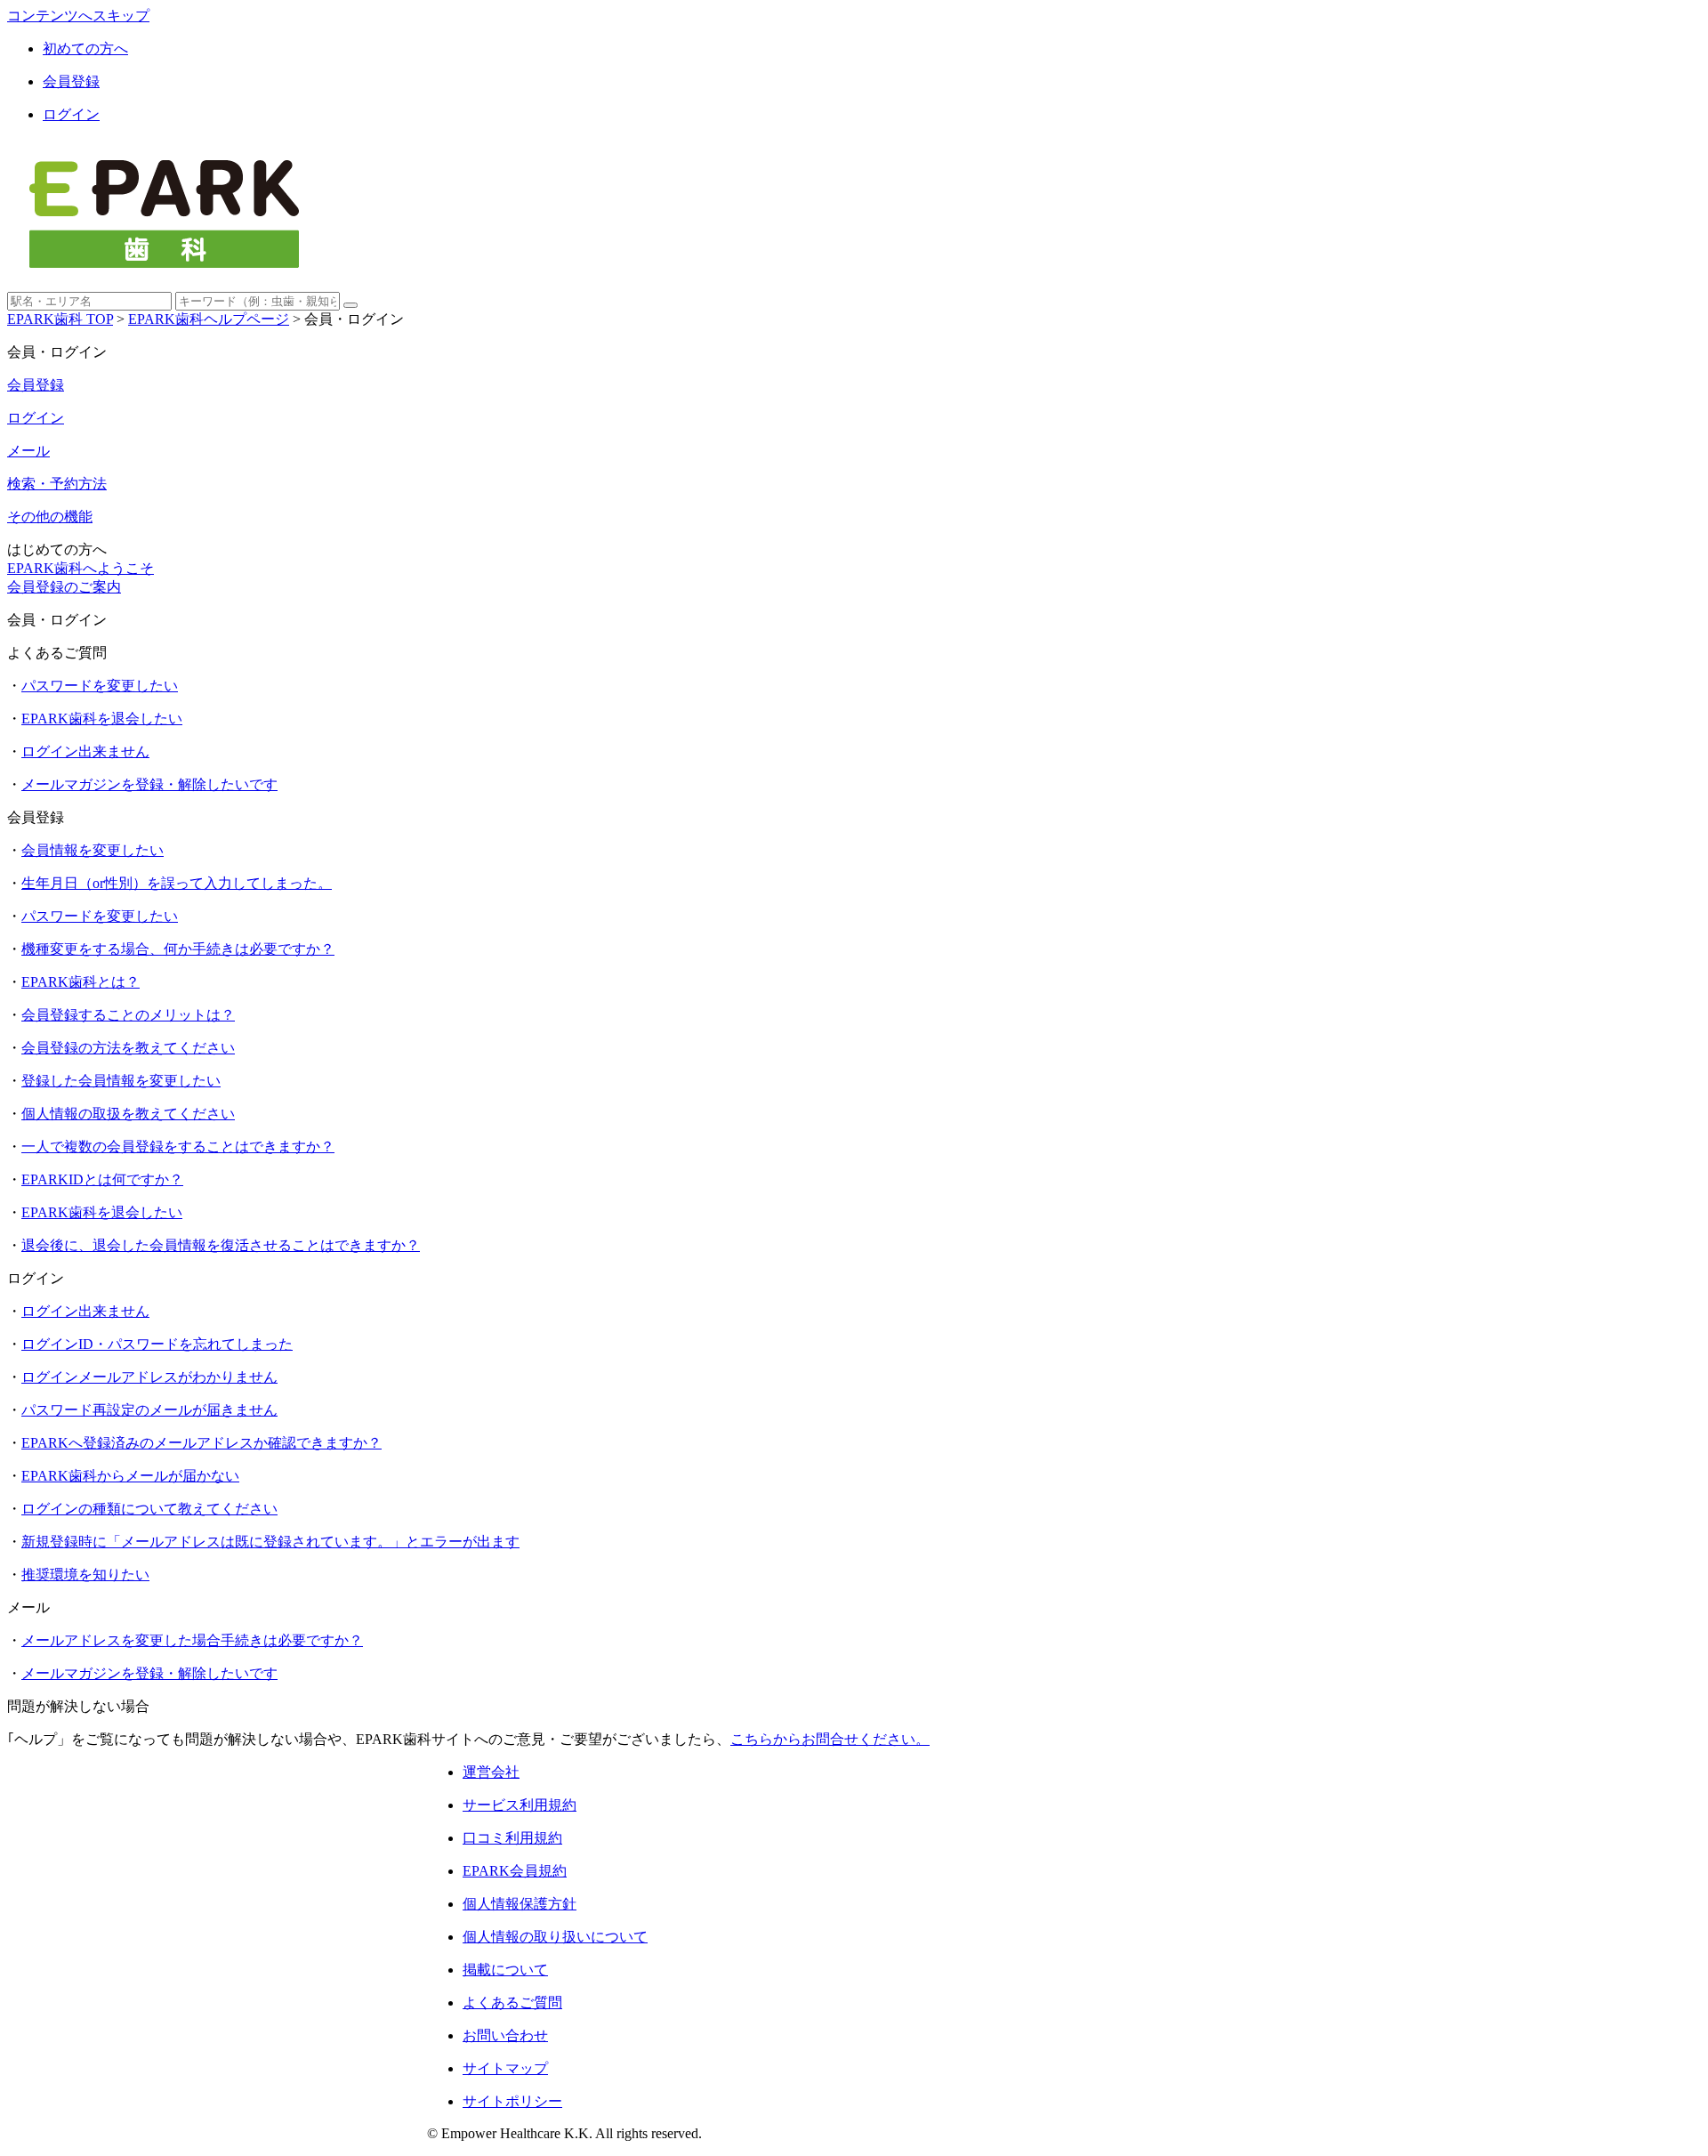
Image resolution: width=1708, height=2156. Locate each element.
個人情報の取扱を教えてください (128, 1114)
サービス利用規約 (520, 1805)
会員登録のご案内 (64, 587)
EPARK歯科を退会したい (102, 719)
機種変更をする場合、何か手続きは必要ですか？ (178, 949)
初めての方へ (85, 48)
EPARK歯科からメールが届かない (130, 1476)
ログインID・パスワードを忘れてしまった (157, 1344)
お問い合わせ (505, 2035)
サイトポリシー (512, 2101)
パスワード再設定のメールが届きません (149, 1410)
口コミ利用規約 (512, 1838)
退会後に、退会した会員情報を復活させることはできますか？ (221, 1245)
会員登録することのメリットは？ (128, 1015)
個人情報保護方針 (520, 1904)
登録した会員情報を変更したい (121, 1081)
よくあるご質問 (512, 2003)
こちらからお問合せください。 (830, 1739)
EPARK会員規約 (515, 1871)
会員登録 (71, 81)
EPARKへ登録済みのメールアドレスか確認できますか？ (201, 1443)
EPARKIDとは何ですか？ (102, 1179)
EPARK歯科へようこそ (81, 568)
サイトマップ (505, 2068)
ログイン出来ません (85, 751)
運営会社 (491, 1772)
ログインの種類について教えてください (149, 1509)
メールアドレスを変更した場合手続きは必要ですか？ (192, 1640)
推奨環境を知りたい (85, 1575)
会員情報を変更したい (93, 850)
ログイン (71, 114)
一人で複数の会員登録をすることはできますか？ (178, 1147)
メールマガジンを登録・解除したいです (149, 784)
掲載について (505, 1970)
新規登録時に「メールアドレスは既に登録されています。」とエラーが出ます (270, 1542)
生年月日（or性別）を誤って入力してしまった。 (177, 883)
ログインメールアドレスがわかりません (149, 1377)
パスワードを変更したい (100, 686)
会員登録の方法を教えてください (128, 1048)
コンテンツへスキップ (78, 16)
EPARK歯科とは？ (81, 982)
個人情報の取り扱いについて (555, 1937)
